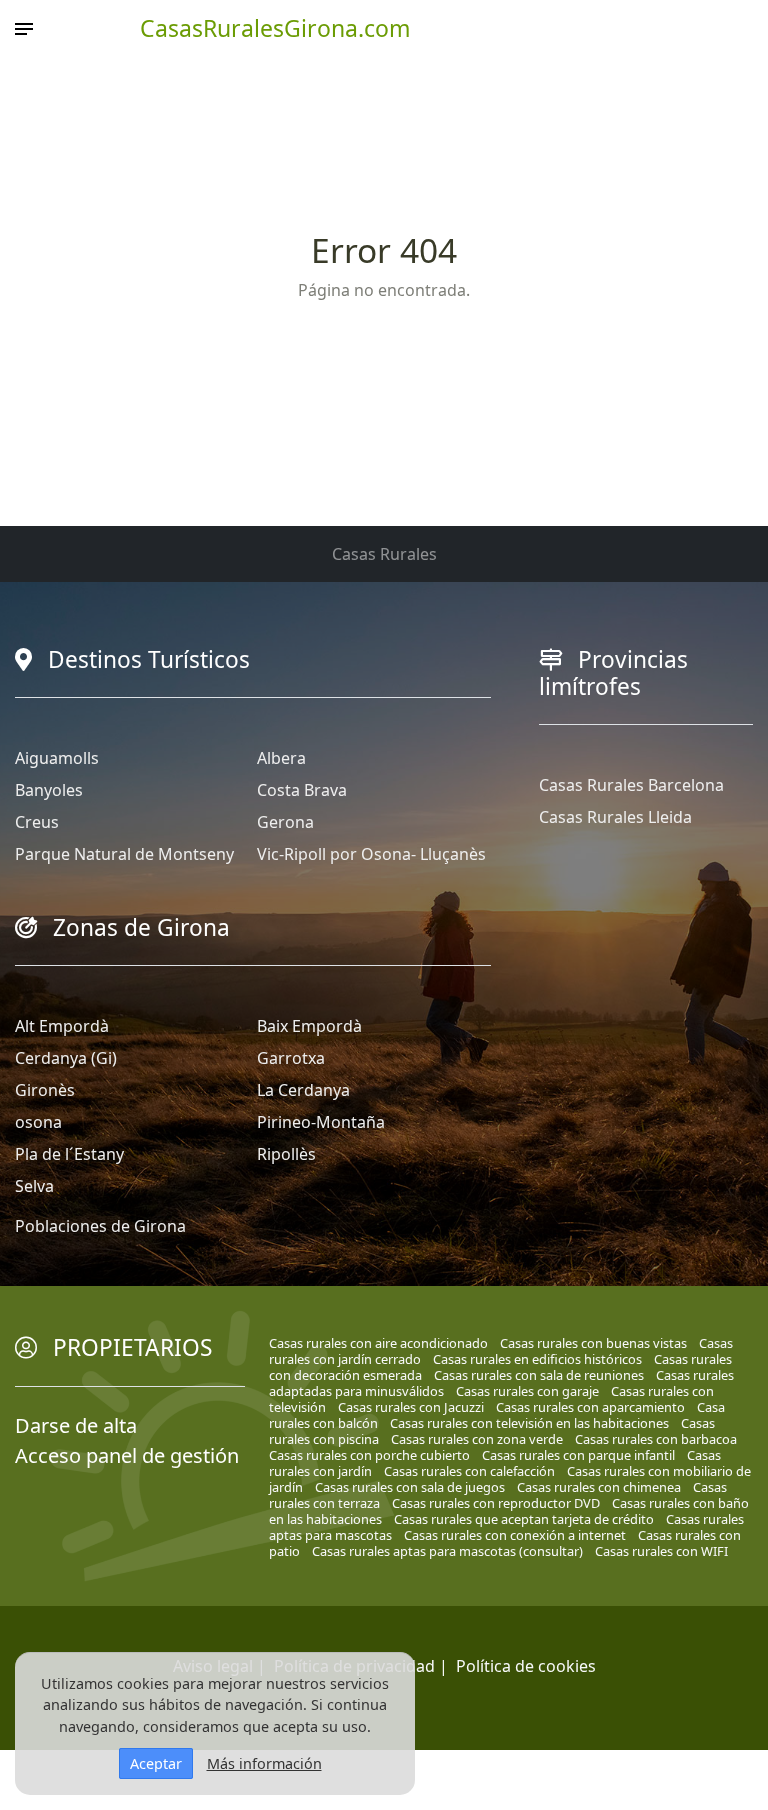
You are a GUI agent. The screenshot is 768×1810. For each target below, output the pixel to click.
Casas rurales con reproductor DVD (496, 1503)
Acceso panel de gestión (127, 1455)
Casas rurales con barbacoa (656, 1439)
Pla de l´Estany (69, 1154)
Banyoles (49, 790)
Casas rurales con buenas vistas (593, 1343)
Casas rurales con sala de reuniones (539, 1375)
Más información (264, 1763)
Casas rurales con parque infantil (578, 1455)
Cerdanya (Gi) (66, 1058)
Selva (34, 1186)
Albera (281, 758)
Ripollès (286, 1154)
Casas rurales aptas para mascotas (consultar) (447, 1551)
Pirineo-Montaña (321, 1122)
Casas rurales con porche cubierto (369, 1455)
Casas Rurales (384, 554)
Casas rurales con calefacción (469, 1471)
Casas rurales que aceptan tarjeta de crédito (524, 1519)
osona (38, 1122)
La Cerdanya (303, 1090)
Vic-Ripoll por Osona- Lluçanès (371, 854)
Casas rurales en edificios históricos (537, 1359)
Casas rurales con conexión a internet (515, 1535)
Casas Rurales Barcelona (631, 785)
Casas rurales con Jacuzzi (411, 1407)
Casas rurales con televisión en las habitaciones (529, 1423)
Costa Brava (302, 790)
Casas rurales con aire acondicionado (378, 1343)
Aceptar (156, 1763)
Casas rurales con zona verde (477, 1439)
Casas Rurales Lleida (615, 817)
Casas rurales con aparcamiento (590, 1407)
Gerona (285, 822)
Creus (37, 822)
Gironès (45, 1090)
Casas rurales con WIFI (661, 1551)
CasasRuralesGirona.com (275, 28)
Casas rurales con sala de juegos (410, 1487)
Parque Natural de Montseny (124, 854)
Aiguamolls (57, 758)
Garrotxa (291, 1058)
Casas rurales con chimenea (599, 1487)
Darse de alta (76, 1425)
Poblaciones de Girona (100, 1226)
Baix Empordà (309, 1026)
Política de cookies (526, 1666)
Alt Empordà (62, 1026)
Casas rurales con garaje (527, 1391)
